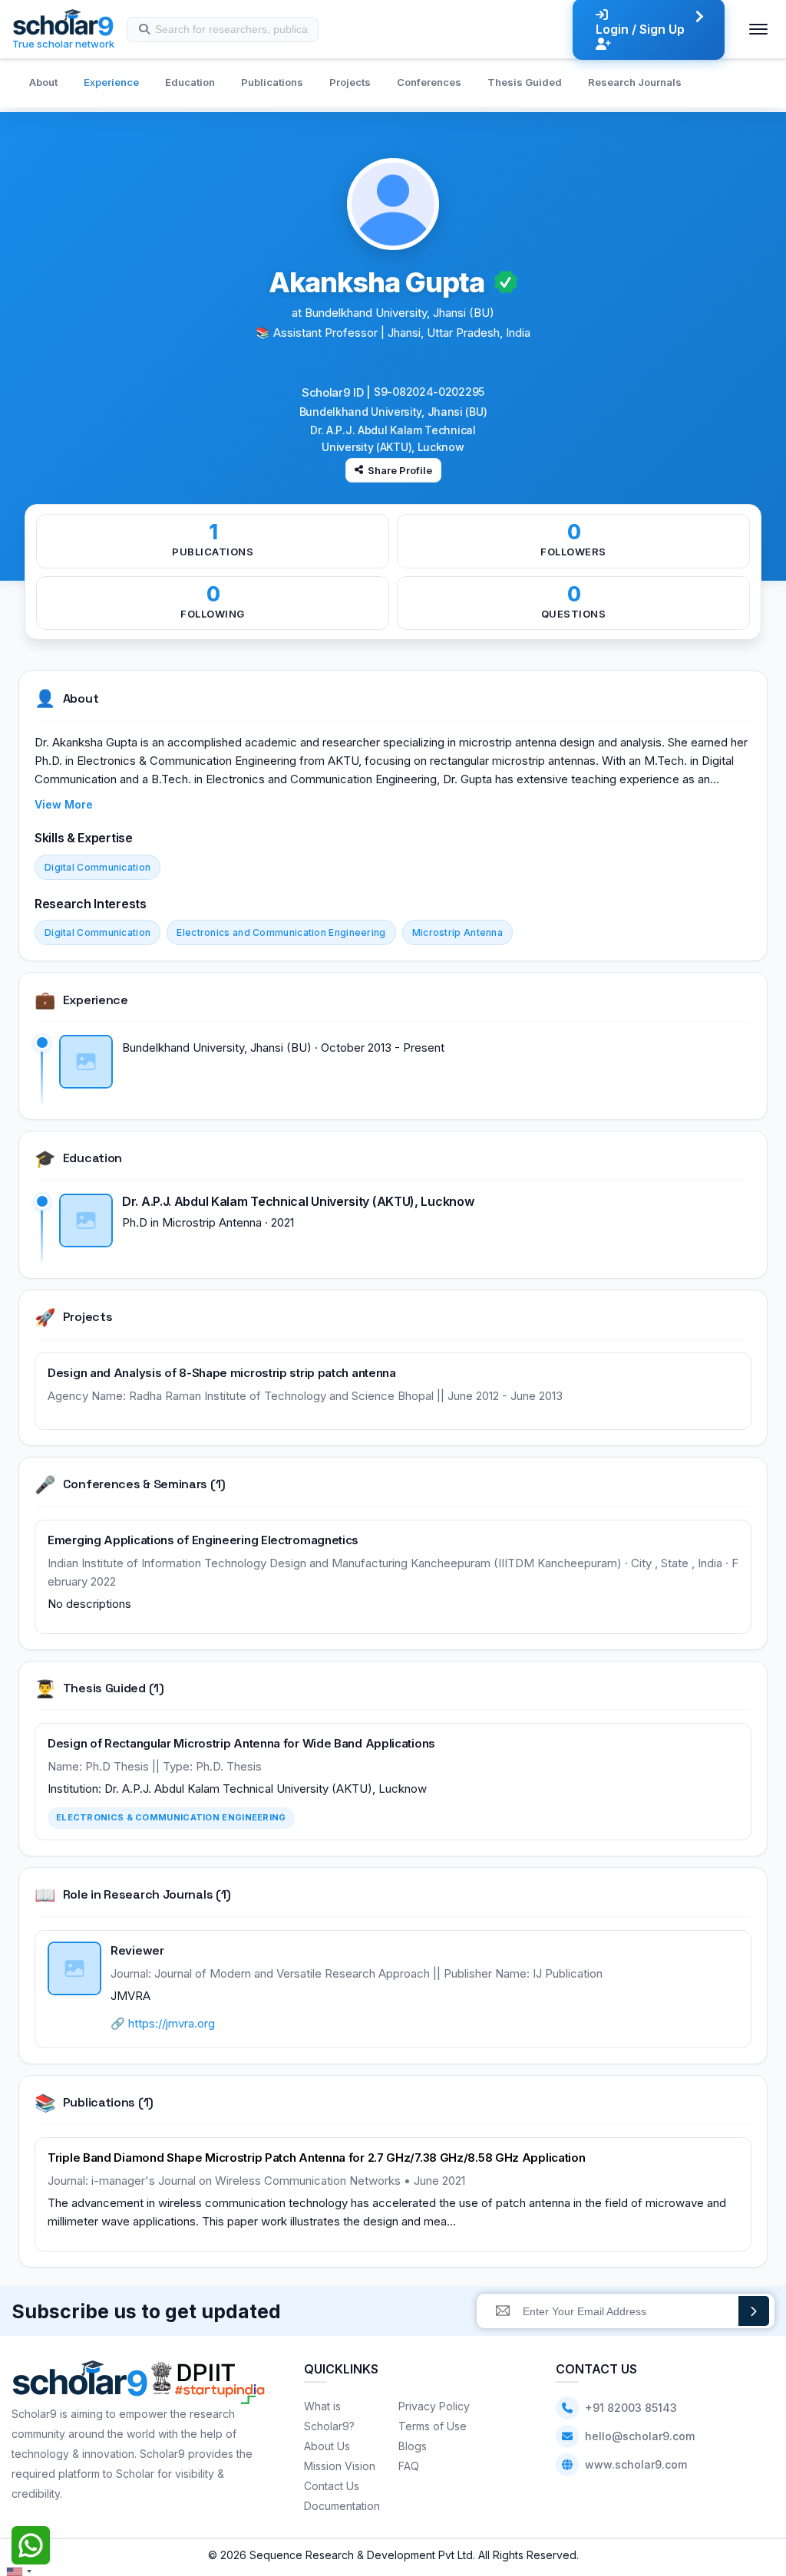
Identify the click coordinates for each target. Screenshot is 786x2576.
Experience (111, 82)
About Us (327, 2446)
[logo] (80, 2382)
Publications (272, 82)
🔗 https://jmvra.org (163, 2023)
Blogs (413, 2446)
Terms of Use (433, 2426)
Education (190, 82)
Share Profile (400, 470)
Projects (350, 82)
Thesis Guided (525, 82)
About (43, 82)
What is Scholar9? (329, 2416)
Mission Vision (340, 2466)
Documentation (342, 2506)
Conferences (429, 82)
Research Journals (635, 82)
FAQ (409, 2466)
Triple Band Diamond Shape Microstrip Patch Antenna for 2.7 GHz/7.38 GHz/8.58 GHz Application (316, 2158)
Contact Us (332, 2486)
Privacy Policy (434, 2406)
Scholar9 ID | (336, 392)
